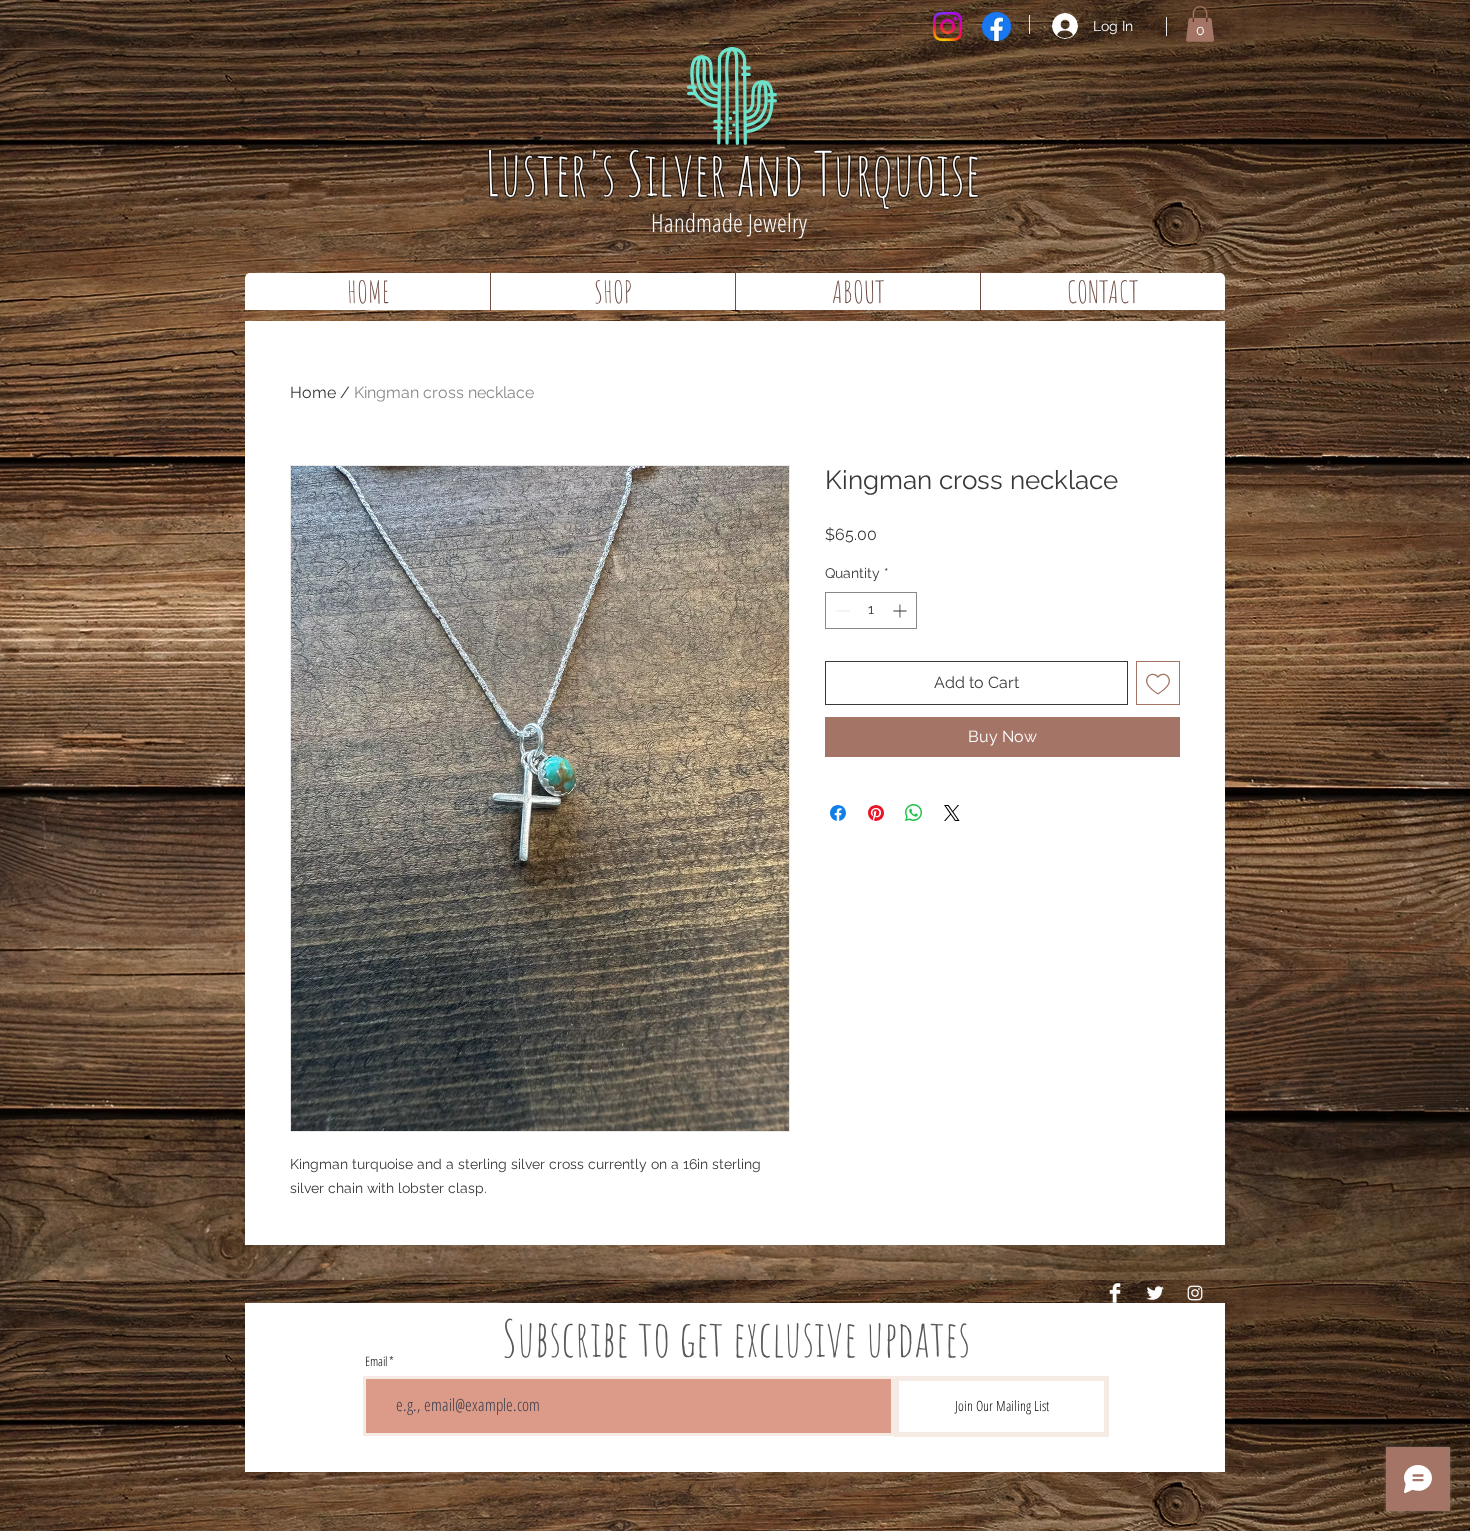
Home (313, 392)
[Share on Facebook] (838, 813)
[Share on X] (952, 813)
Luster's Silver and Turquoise (732, 173)
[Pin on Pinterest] (876, 813)
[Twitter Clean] (1155, 1293)
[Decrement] (840, 610)
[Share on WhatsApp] (914, 813)
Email (376, 1361)
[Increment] (901, 610)
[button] (1200, 24)
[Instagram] (947, 26)
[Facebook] (996, 26)
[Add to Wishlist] (1158, 683)
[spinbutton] (871, 610)
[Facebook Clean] (1115, 1293)
